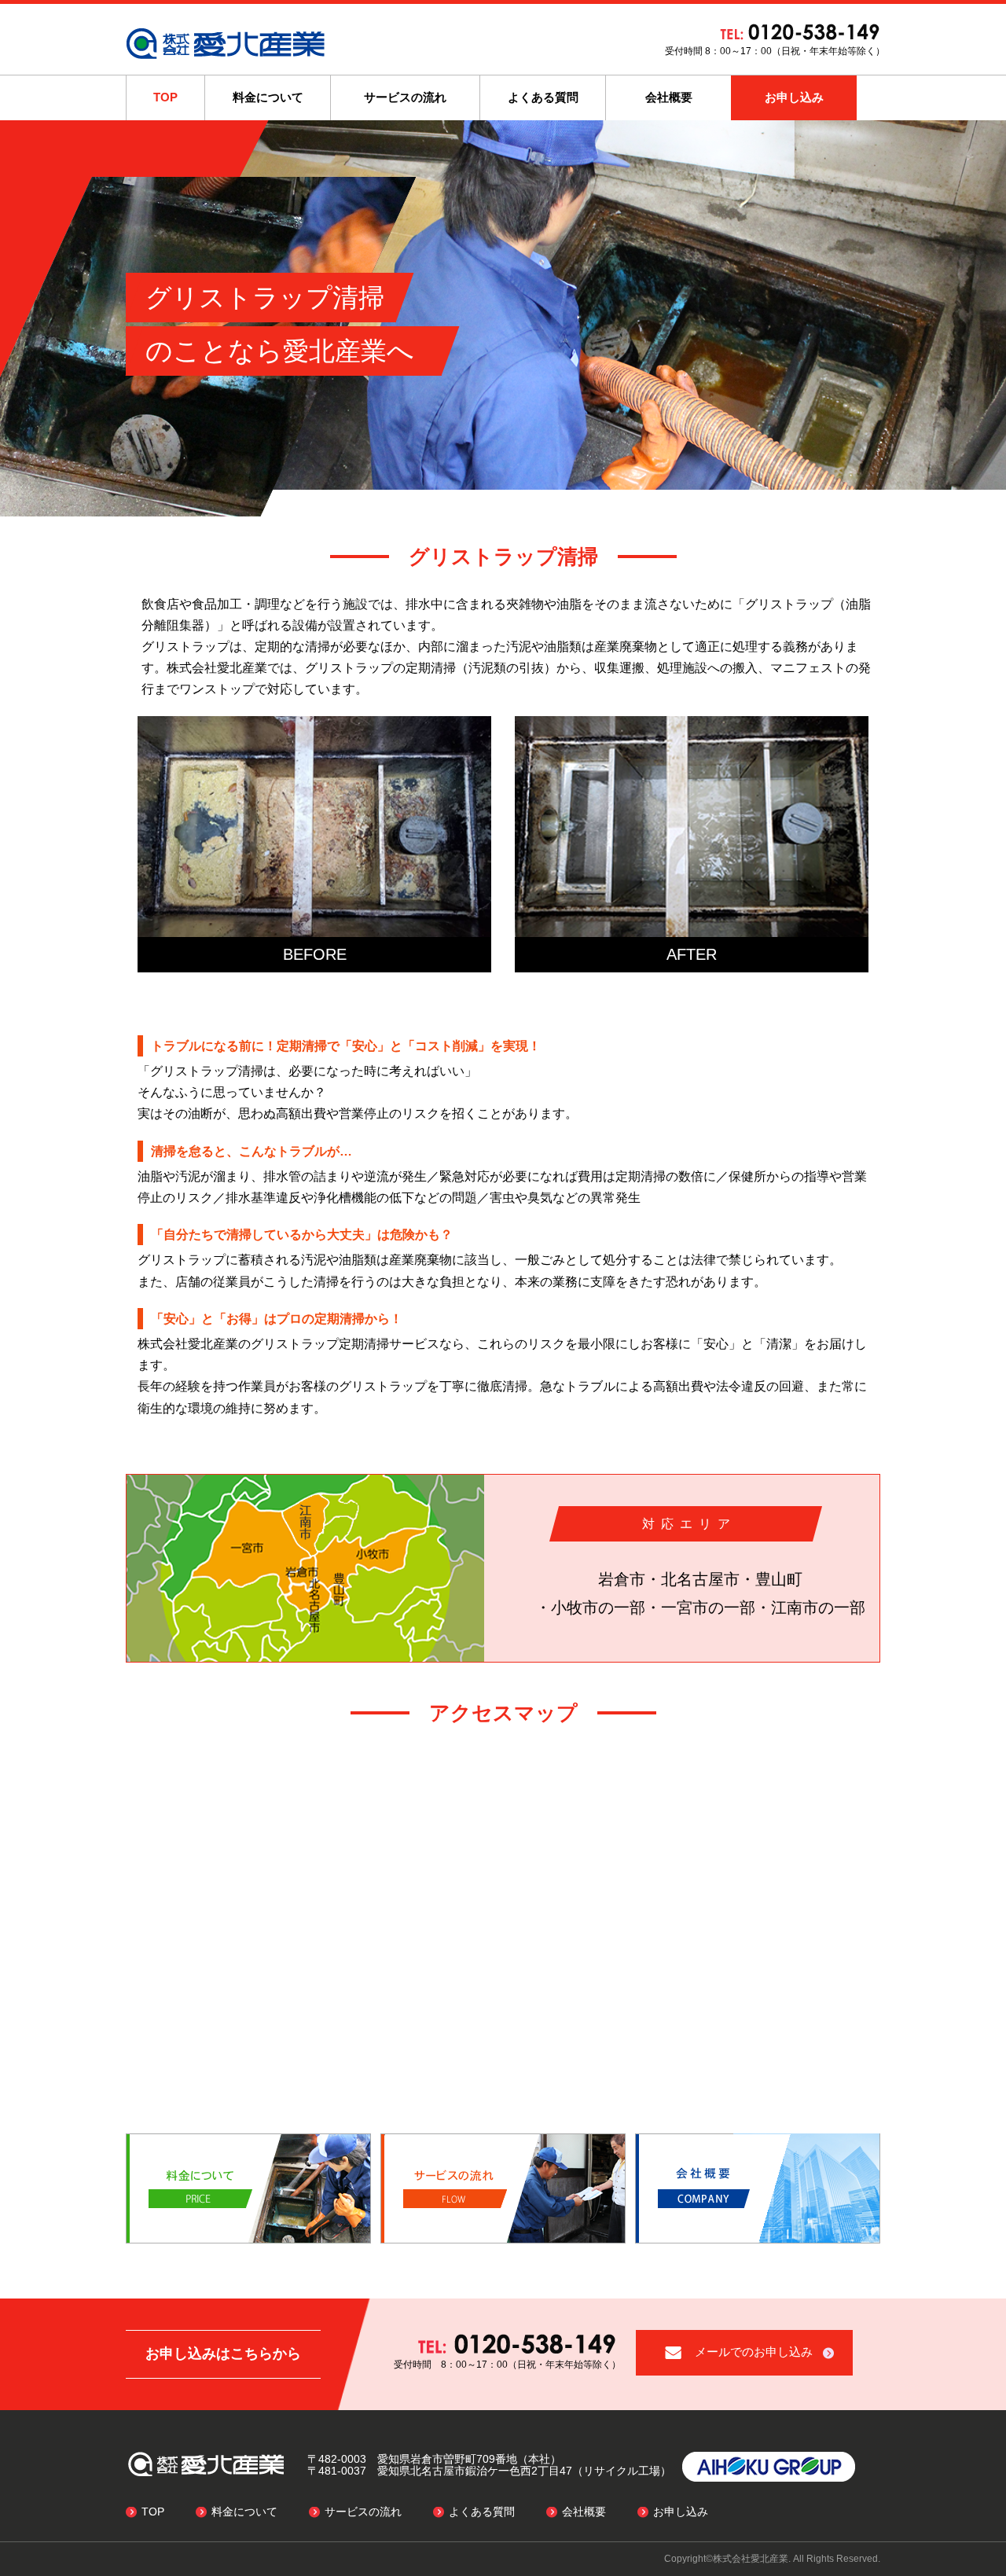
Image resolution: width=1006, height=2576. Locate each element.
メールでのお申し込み (754, 2352)
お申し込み (794, 97)
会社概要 (669, 97)
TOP (165, 97)
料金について (268, 97)
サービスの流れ (405, 97)
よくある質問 (543, 97)
